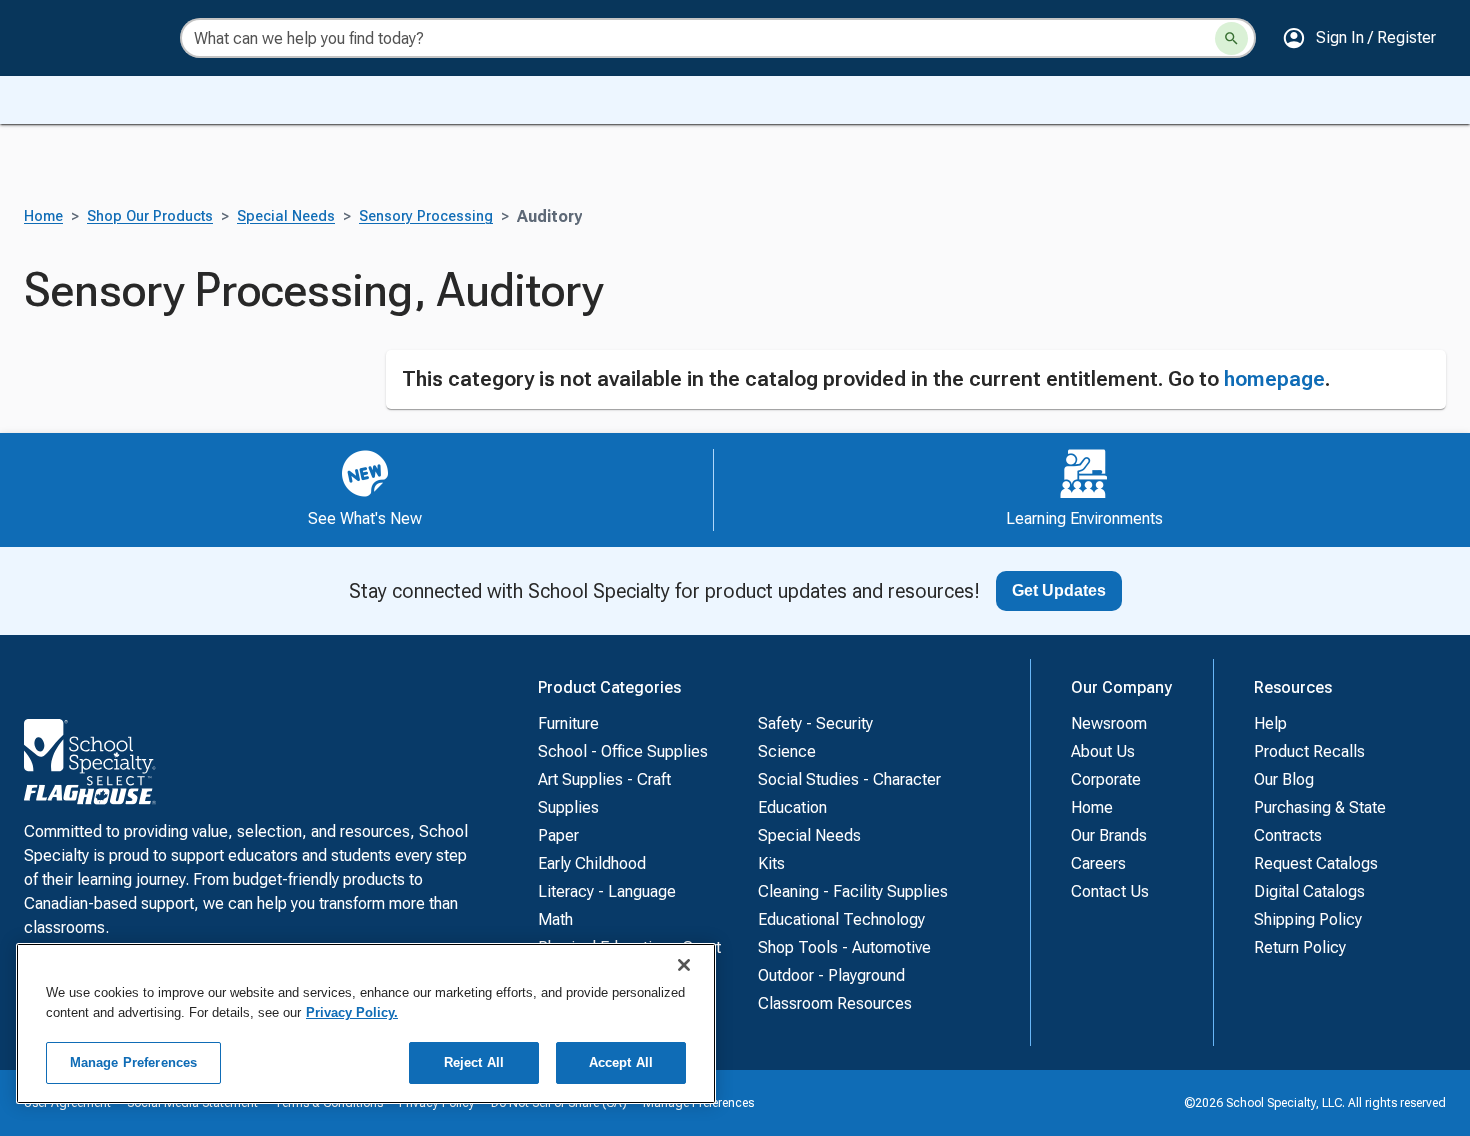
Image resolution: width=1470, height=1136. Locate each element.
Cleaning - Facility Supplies (853, 891)
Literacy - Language (607, 891)
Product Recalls (1309, 751)
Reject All (474, 1062)
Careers (1098, 863)
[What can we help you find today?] (1231, 38)
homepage (1274, 379)
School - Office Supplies (623, 751)
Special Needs (286, 216)
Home (43, 216)
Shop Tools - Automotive (844, 947)
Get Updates (1059, 590)
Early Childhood (592, 863)
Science (787, 751)
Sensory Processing (426, 216)
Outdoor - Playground (831, 975)
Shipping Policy (1308, 919)
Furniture (568, 723)
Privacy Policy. (352, 1012)
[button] (1359, 38)
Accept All (621, 1062)
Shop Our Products (150, 216)
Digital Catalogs (1309, 891)
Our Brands (1109, 835)
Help (1270, 723)
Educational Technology (841, 919)
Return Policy (1300, 947)
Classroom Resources (835, 1003)
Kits (771, 863)
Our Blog (1284, 779)
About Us (1103, 751)
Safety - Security (815, 723)
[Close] (684, 965)
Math (555, 919)
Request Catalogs (1316, 863)
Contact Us (1110, 891)
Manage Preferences (133, 1062)
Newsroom (1109, 723)
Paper (558, 835)
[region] (366, 1023)
